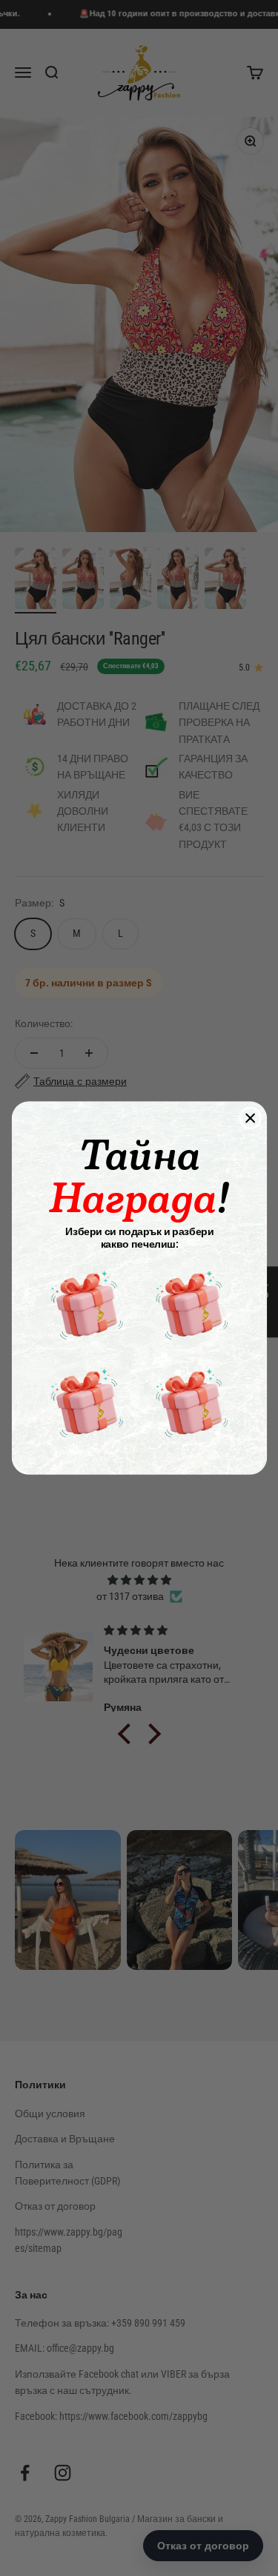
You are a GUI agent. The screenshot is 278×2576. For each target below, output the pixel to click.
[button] (87, 1305)
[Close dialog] (250, 1119)
